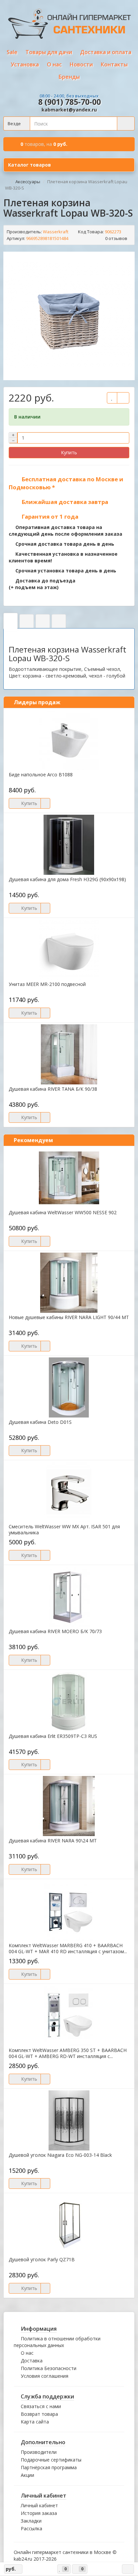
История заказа (39, 2513)
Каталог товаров (29, 165)
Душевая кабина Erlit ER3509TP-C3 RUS (53, 1736)
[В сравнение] (123, 398)
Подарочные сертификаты (51, 2460)
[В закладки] (112, 398)
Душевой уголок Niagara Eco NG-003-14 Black (60, 2155)
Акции (27, 2475)
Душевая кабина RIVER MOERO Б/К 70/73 (55, 1631)
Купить (69, 452)
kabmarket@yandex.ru (69, 110)
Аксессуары (28, 182)
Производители (39, 2452)
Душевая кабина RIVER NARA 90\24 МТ (53, 1841)
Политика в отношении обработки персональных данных (57, 2342)
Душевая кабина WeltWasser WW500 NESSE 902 (63, 1213)
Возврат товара (39, 2414)
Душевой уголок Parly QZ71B (42, 2260)
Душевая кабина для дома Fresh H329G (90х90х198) (67, 879)
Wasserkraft (56, 232)
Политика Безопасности (49, 2368)
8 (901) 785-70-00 (70, 102)
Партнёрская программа (49, 2467)
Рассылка (31, 2528)
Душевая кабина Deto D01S (40, 1422)
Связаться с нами (41, 2406)
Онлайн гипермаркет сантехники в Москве (62, 2552)
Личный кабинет (39, 2505)
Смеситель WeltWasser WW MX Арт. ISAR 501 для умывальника (64, 1530)
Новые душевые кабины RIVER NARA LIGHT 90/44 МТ (69, 1317)
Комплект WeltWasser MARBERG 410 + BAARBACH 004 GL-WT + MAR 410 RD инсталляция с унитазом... (68, 1949)
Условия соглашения (45, 2376)
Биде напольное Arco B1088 (41, 775)
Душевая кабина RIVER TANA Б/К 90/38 (53, 1089)
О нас (27, 2353)
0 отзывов (116, 238)
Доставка (32, 2361)
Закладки (31, 2521)
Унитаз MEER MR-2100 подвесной (47, 984)
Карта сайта (35, 2422)
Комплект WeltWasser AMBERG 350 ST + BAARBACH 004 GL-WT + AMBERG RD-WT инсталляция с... (68, 2053)
